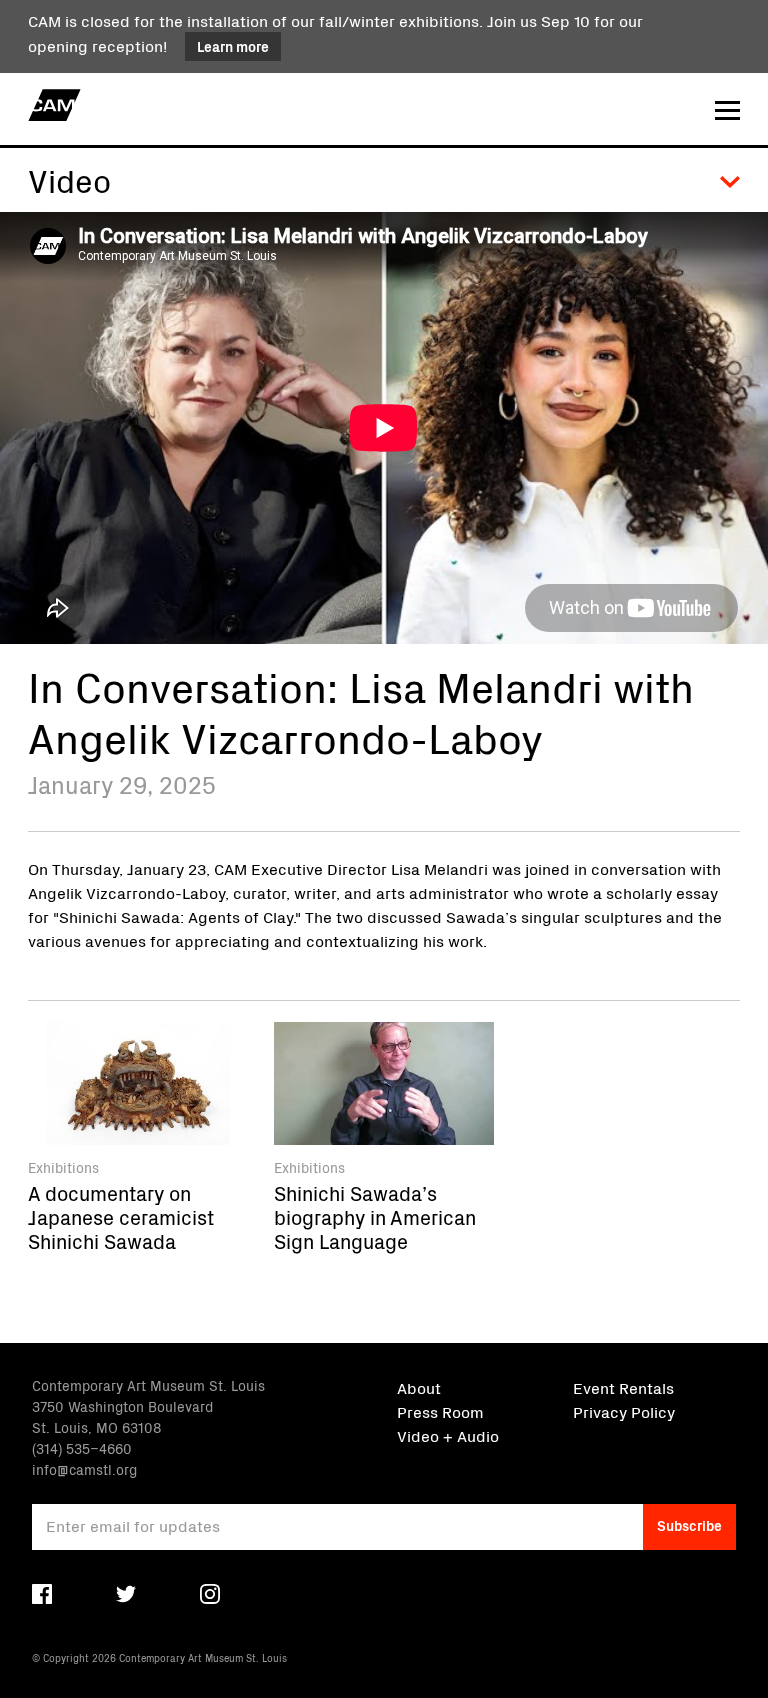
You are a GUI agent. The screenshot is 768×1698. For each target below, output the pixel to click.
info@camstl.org (84, 1469)
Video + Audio (448, 1435)
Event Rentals (623, 1387)
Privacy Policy (624, 1411)
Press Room (440, 1411)
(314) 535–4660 (82, 1448)
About (419, 1387)
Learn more (233, 46)
